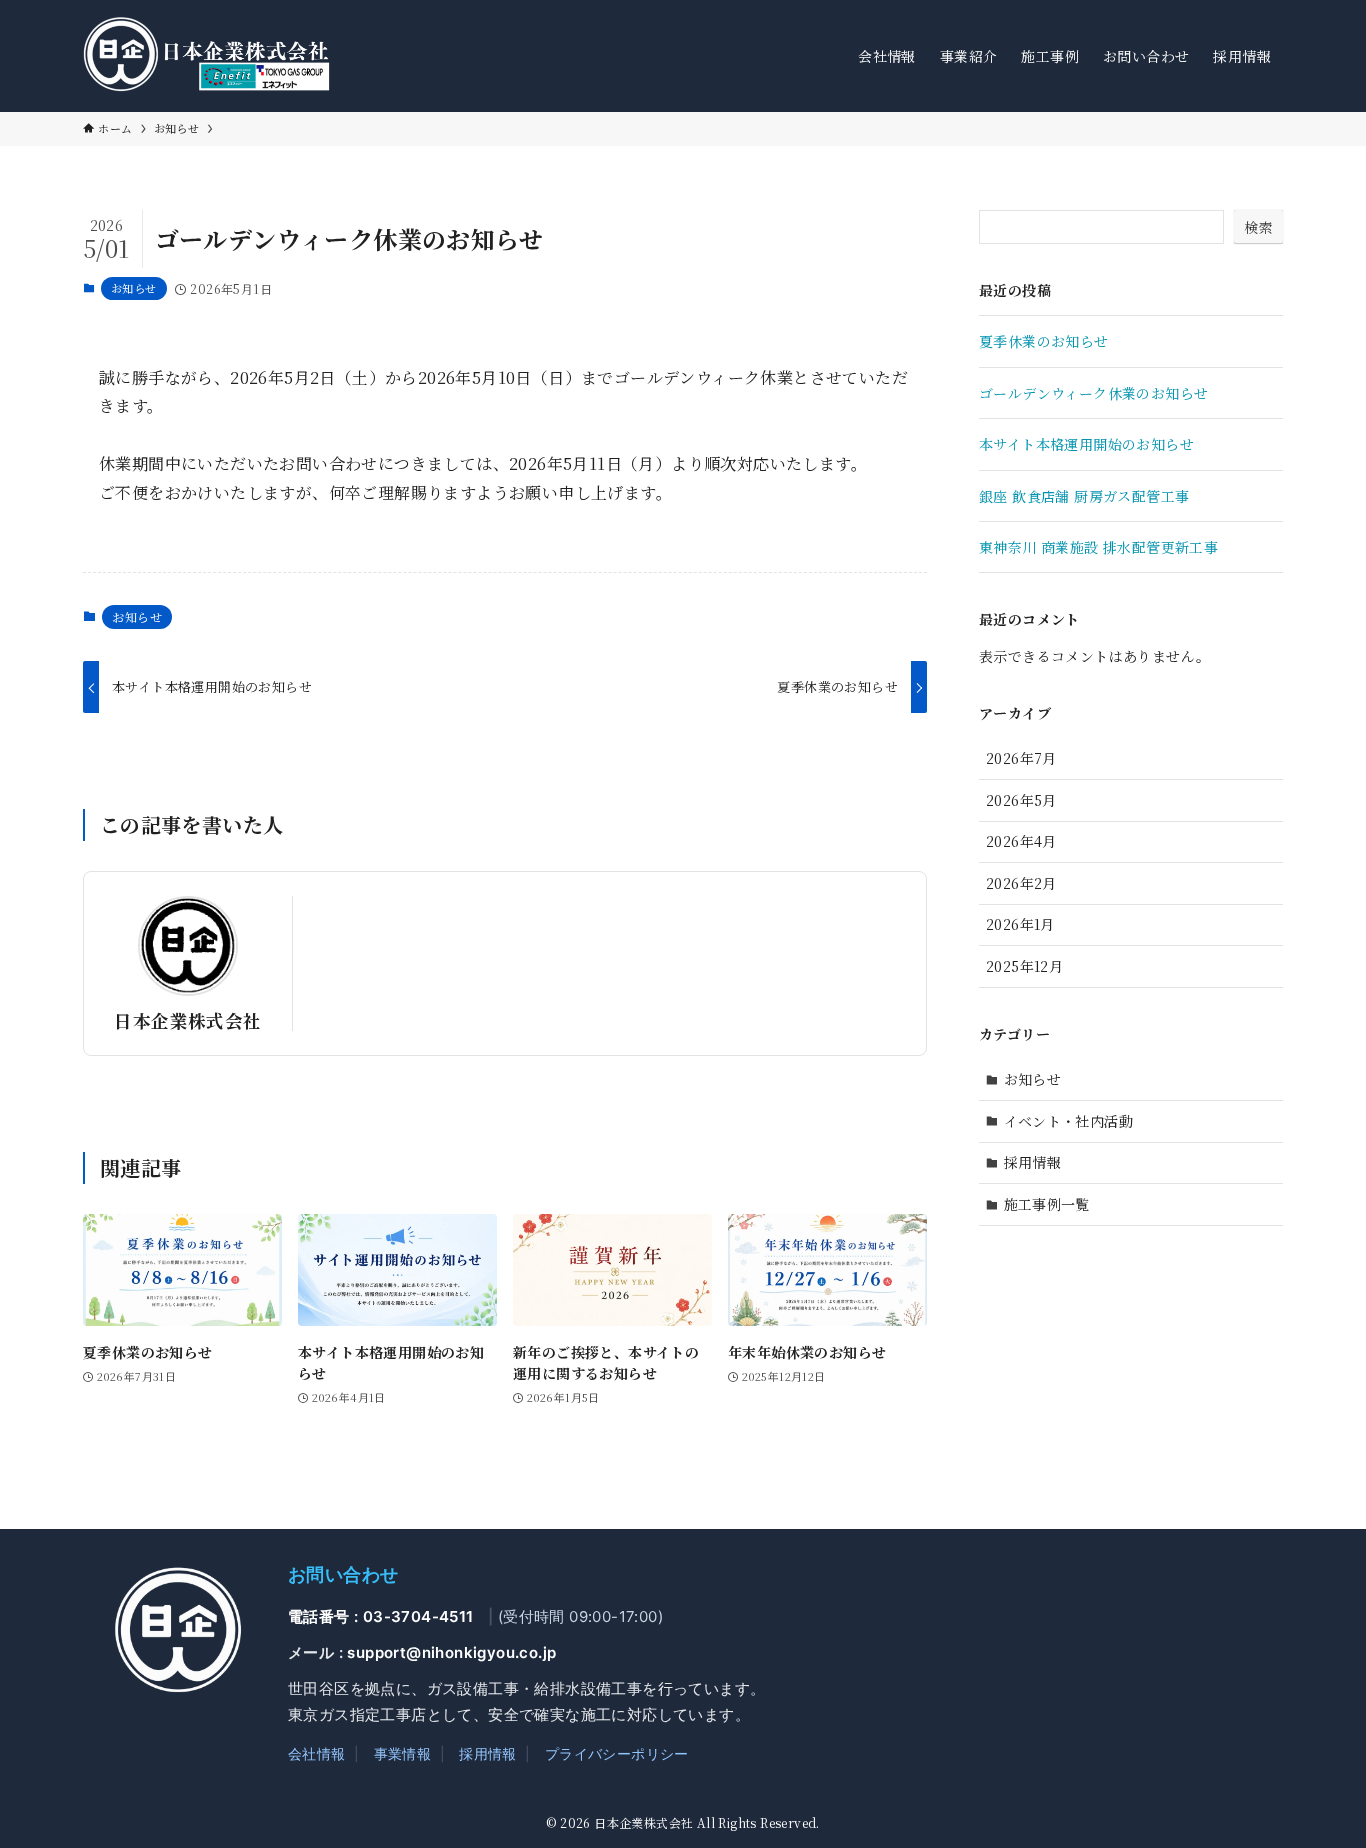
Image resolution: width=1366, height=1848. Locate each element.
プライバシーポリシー (617, 1753)
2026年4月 (1021, 841)
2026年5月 (1021, 800)
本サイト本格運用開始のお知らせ (1086, 444)
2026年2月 (1021, 883)
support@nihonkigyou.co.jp (451, 1652)
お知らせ (134, 288)
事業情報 (403, 1753)
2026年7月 (1021, 758)
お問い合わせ (343, 1574)
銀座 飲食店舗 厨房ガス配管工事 (1084, 496)
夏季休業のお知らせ (1044, 341)
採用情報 (1033, 1162)
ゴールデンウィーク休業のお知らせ (1093, 393)
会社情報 (317, 1753)
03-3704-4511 (418, 1616)
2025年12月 (1024, 966)
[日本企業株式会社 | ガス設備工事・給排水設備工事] (212, 56)
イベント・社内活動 (1069, 1121)
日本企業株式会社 (187, 1020)
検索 (1258, 227)
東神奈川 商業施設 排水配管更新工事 (1098, 547)
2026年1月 (1020, 924)
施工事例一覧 (1047, 1204)
